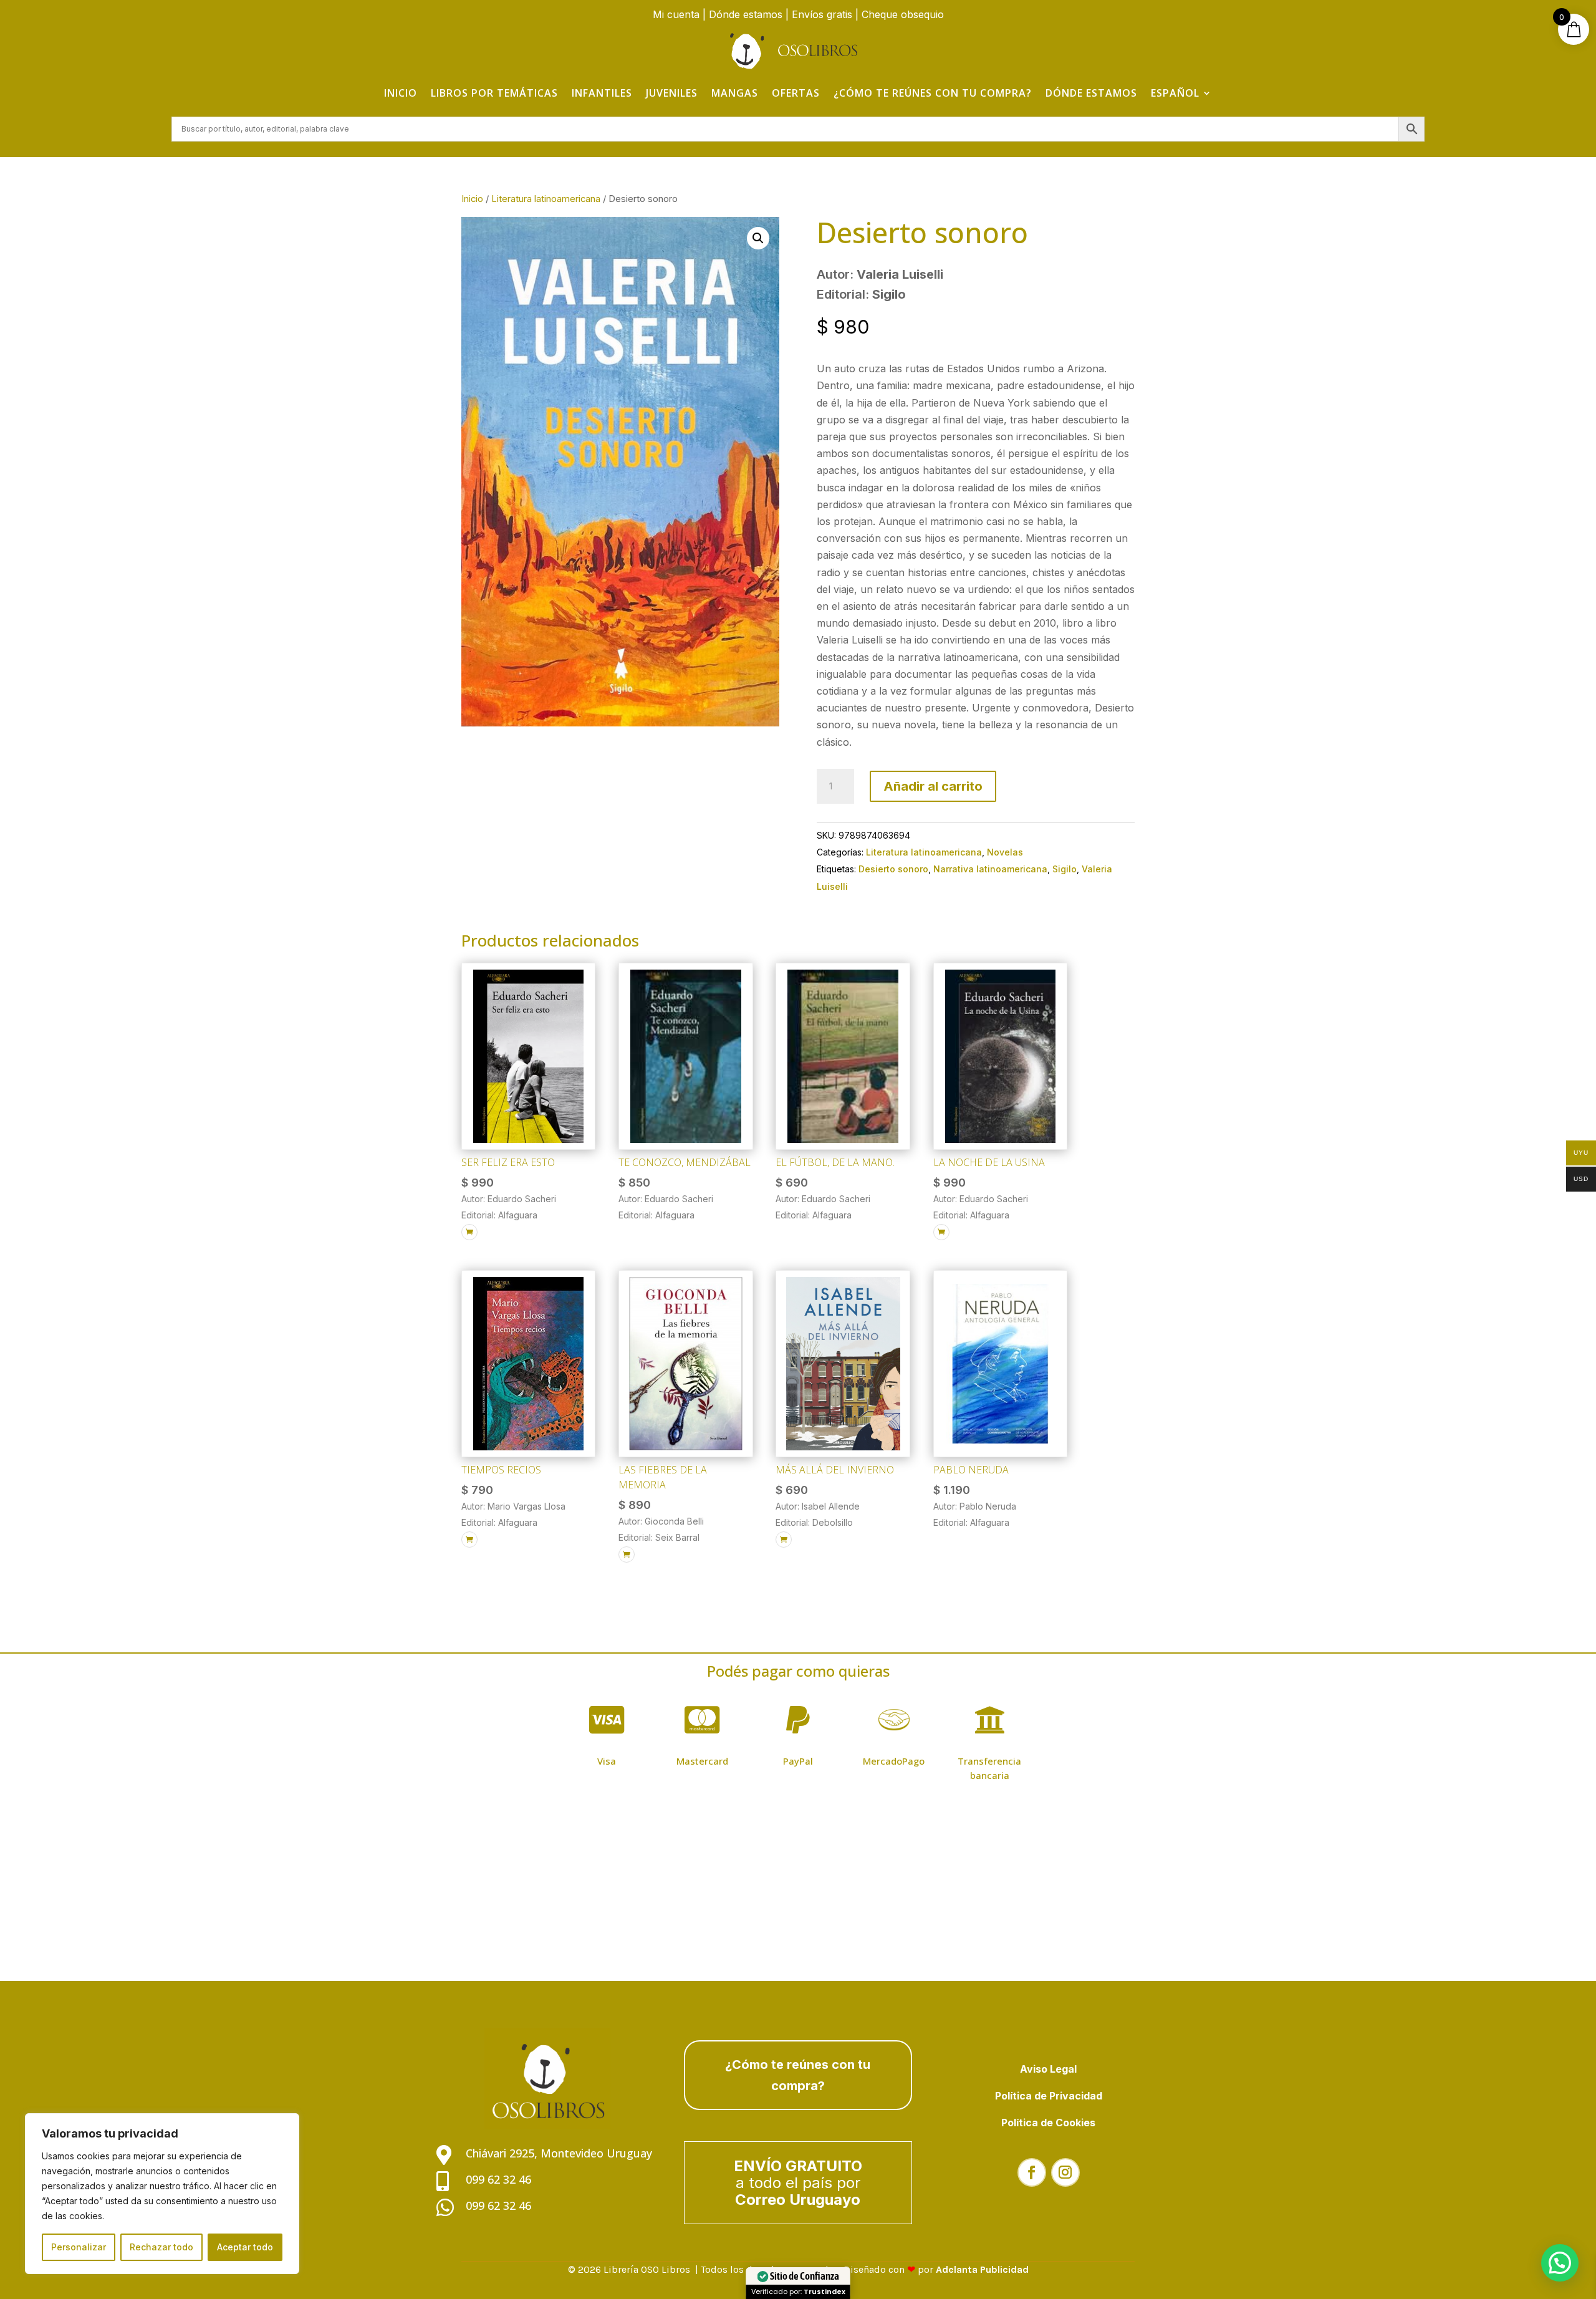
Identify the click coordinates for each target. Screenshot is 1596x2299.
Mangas (735, 93)
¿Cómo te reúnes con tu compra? (933, 93)
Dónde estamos (746, 14)
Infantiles (602, 93)
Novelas (1005, 852)
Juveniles (672, 93)
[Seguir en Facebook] (1032, 2172)
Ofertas (796, 93)
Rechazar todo (161, 2247)
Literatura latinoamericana (546, 199)
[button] (758, 238)
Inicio (401, 93)
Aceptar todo (245, 2247)
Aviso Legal (1048, 2069)
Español (1175, 93)
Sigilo (1065, 869)
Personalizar (79, 2247)
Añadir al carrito (933, 786)
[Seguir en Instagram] (1065, 2172)
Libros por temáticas (494, 93)
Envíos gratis (822, 14)
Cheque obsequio (903, 14)
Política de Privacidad (1049, 2096)
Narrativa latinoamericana (990, 869)
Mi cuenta (676, 14)
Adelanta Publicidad (982, 2269)
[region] (162, 2194)
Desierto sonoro (893, 869)
